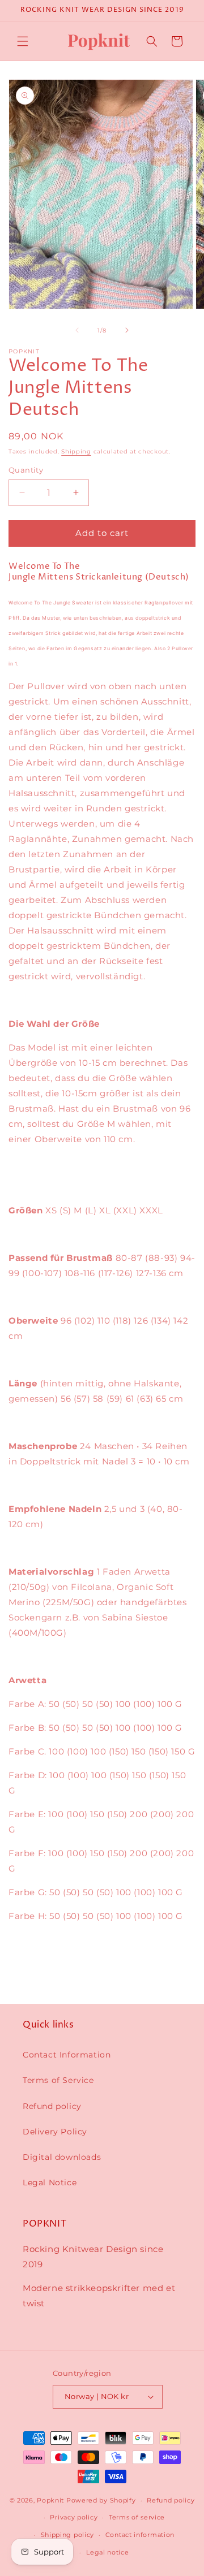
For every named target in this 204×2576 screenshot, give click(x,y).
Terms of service (137, 2517)
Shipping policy (68, 2535)
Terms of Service (58, 2080)
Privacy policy (74, 2517)
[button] (23, 41)
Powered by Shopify (101, 2500)
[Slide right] (127, 330)
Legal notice (107, 2552)
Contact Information (67, 2055)
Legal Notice (50, 2182)
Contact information (140, 2535)
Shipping (76, 451)
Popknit (50, 2500)
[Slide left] (77, 330)
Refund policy (52, 2106)
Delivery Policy (55, 2132)
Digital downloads (62, 2157)
